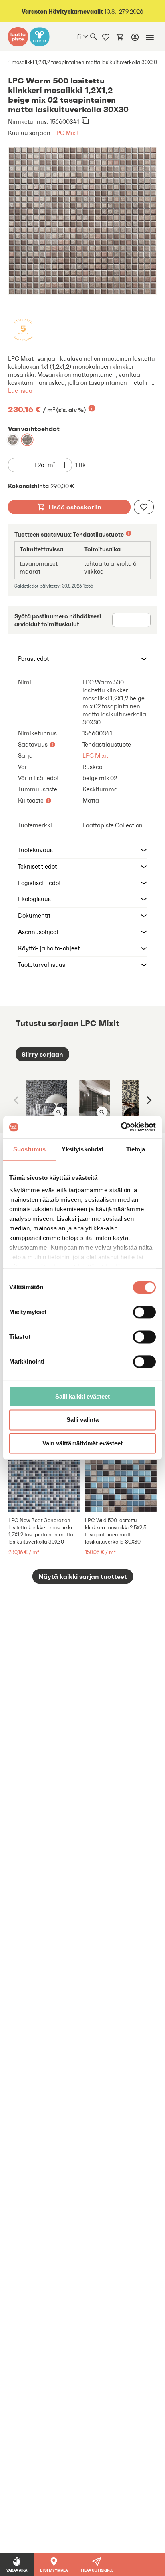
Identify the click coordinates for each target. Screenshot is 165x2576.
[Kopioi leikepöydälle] (85, 121)
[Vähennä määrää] (15, 465)
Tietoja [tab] (136, 1149)
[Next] (148, 1100)
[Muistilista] (106, 37)
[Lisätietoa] (92, 408)
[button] (82, 659)
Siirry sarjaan (42, 1054)
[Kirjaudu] (135, 37)
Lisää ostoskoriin (75, 507)
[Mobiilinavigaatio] (150, 37)
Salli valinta (82, 1420)
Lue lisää (20, 391)
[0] (120, 37)
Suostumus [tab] (29, 1149)
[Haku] (94, 37)
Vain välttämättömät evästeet (82, 1443)
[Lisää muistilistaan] (144, 507)
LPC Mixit (66, 133)
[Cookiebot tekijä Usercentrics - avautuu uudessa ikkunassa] (121, 1127)
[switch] (144, 1312)
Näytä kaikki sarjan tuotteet (83, 1576)
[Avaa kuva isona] (59, 1112)
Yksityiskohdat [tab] (82, 1149)
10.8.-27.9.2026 (82, 11)
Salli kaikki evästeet (82, 1396)
